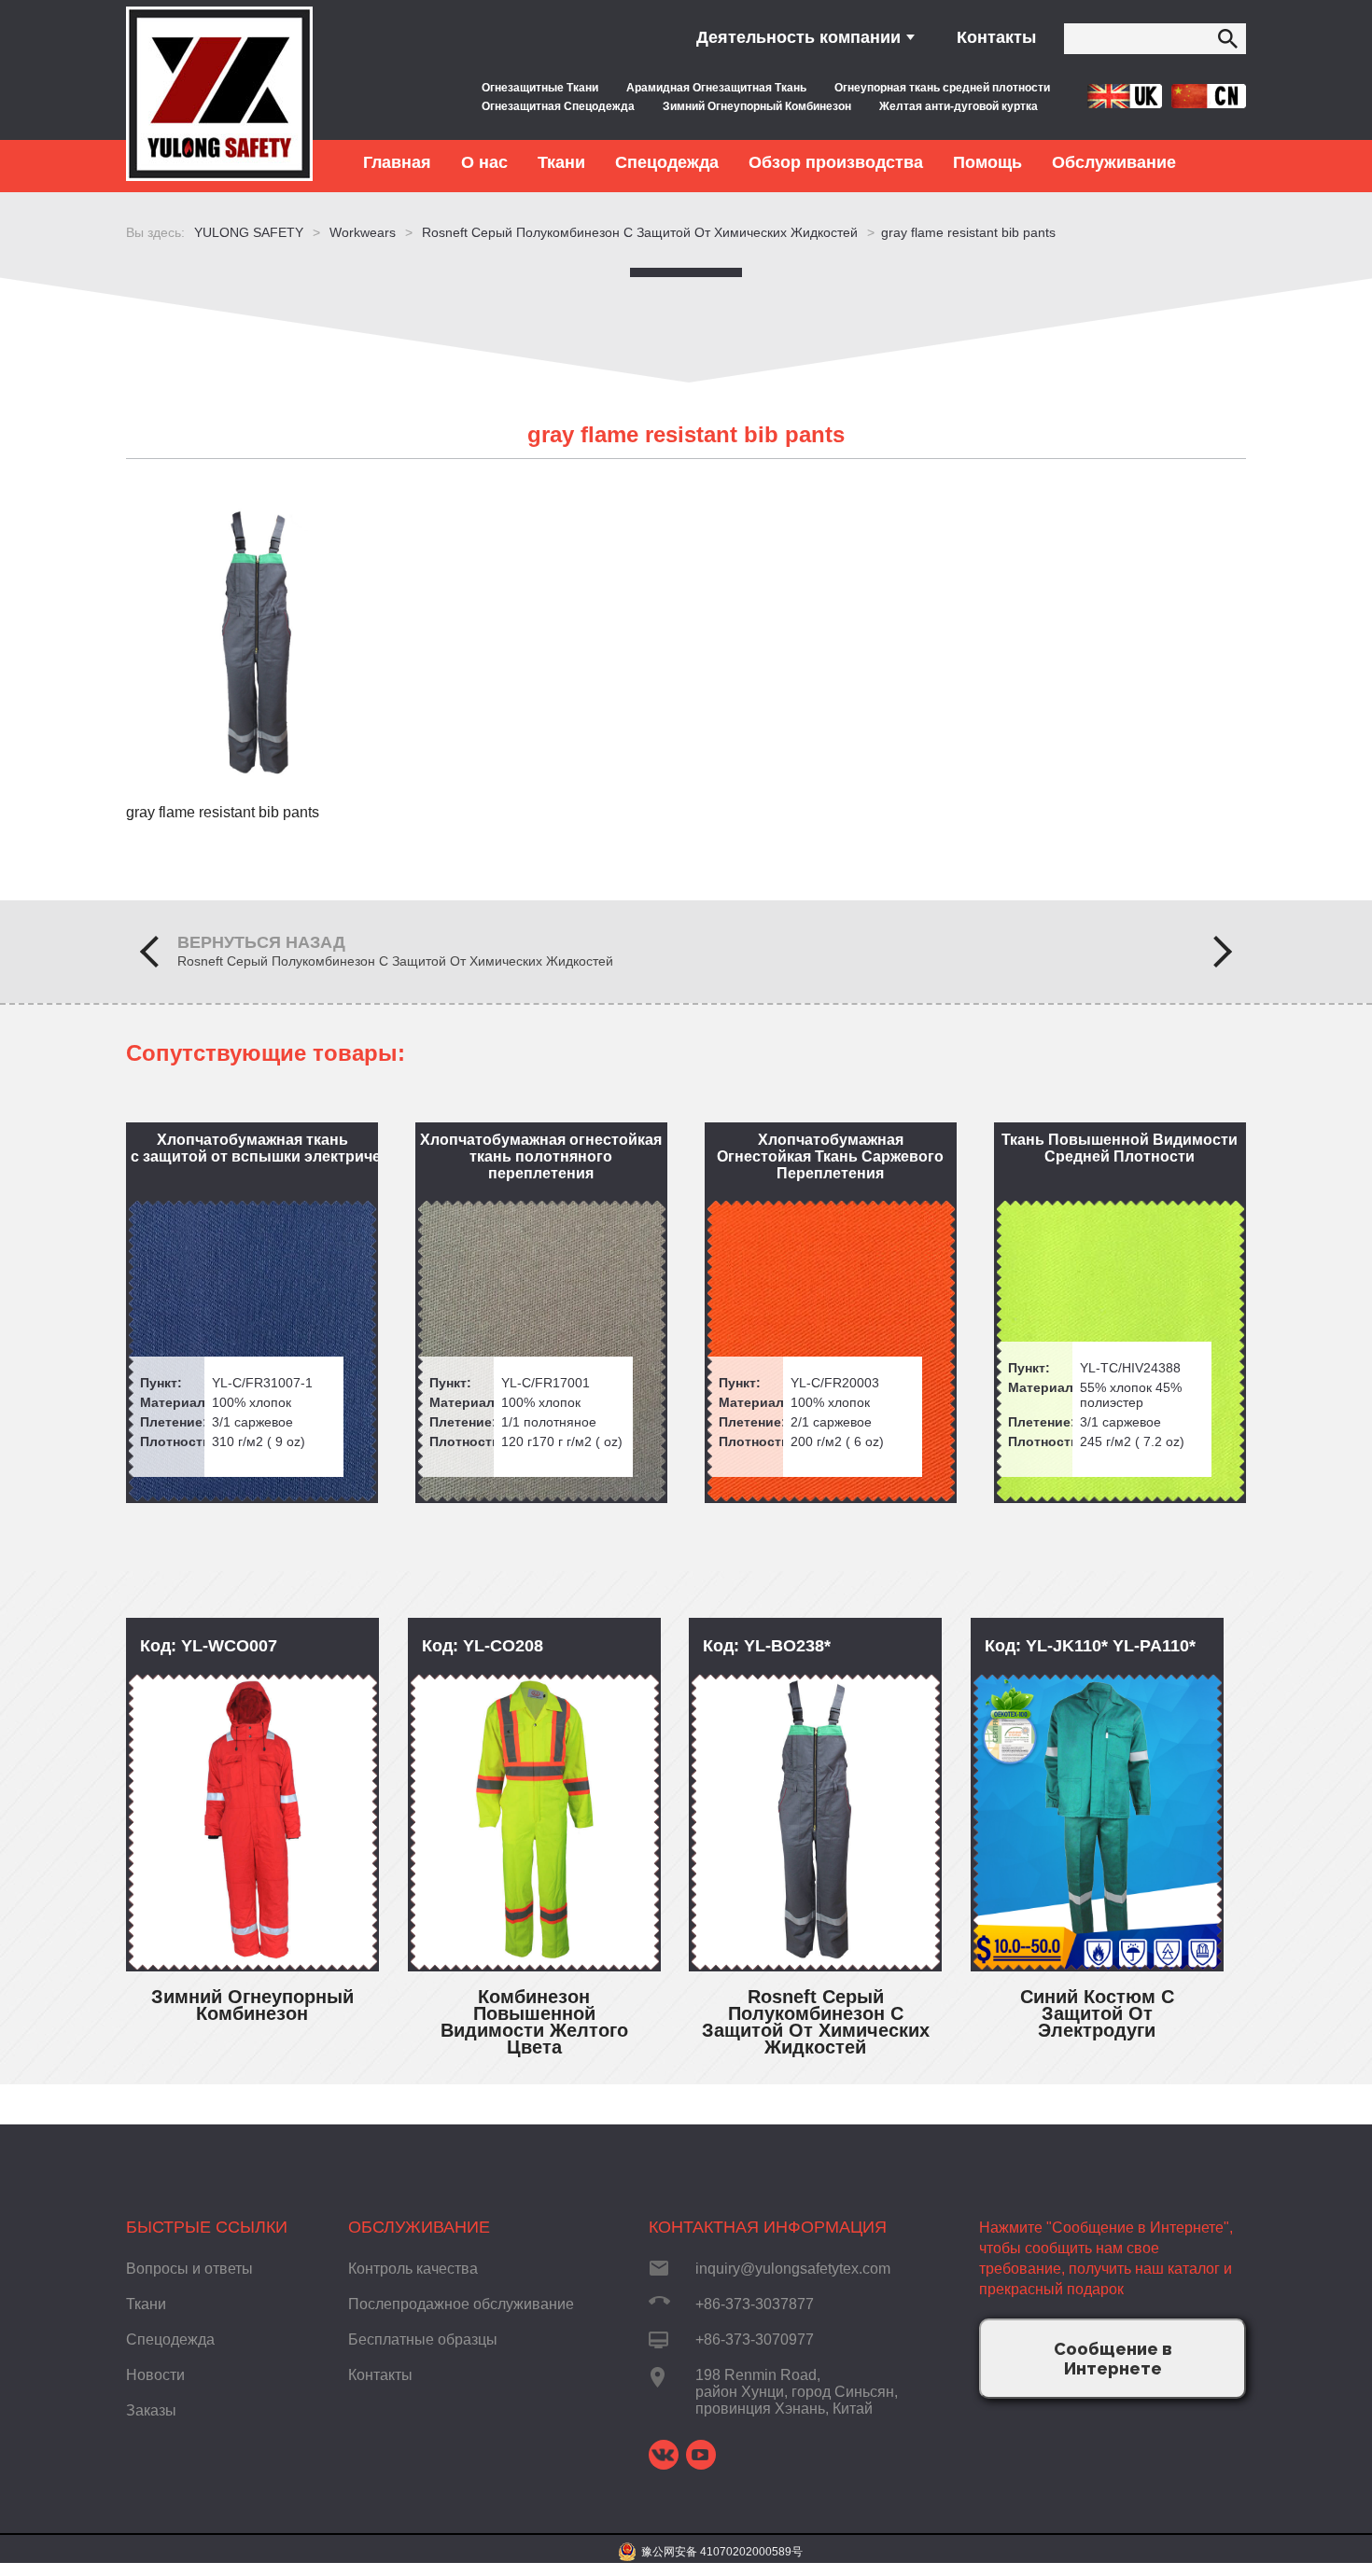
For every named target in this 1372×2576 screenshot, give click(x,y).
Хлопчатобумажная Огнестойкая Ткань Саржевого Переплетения (830, 1156)
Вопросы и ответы (189, 2269)
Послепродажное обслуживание (461, 2304)
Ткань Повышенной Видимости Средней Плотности (1120, 1148)
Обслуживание (419, 2227)
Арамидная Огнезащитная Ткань (716, 88)
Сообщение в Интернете (1113, 2359)
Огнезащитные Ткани (540, 88)
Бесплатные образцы (423, 2339)
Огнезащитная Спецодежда (558, 106)
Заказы (151, 2410)
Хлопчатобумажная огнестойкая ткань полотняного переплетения (541, 1156)
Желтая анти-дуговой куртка (959, 106)
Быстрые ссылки (207, 2227)
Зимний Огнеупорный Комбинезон (757, 106)
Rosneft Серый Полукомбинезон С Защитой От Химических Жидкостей (395, 961)
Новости (155, 2375)
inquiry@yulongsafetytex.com (793, 2269)
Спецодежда (170, 2339)
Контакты (996, 37)
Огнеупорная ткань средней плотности (942, 88)
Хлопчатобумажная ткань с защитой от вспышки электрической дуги (254, 1148)
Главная (397, 162)
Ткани (146, 2304)
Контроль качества (413, 2269)
